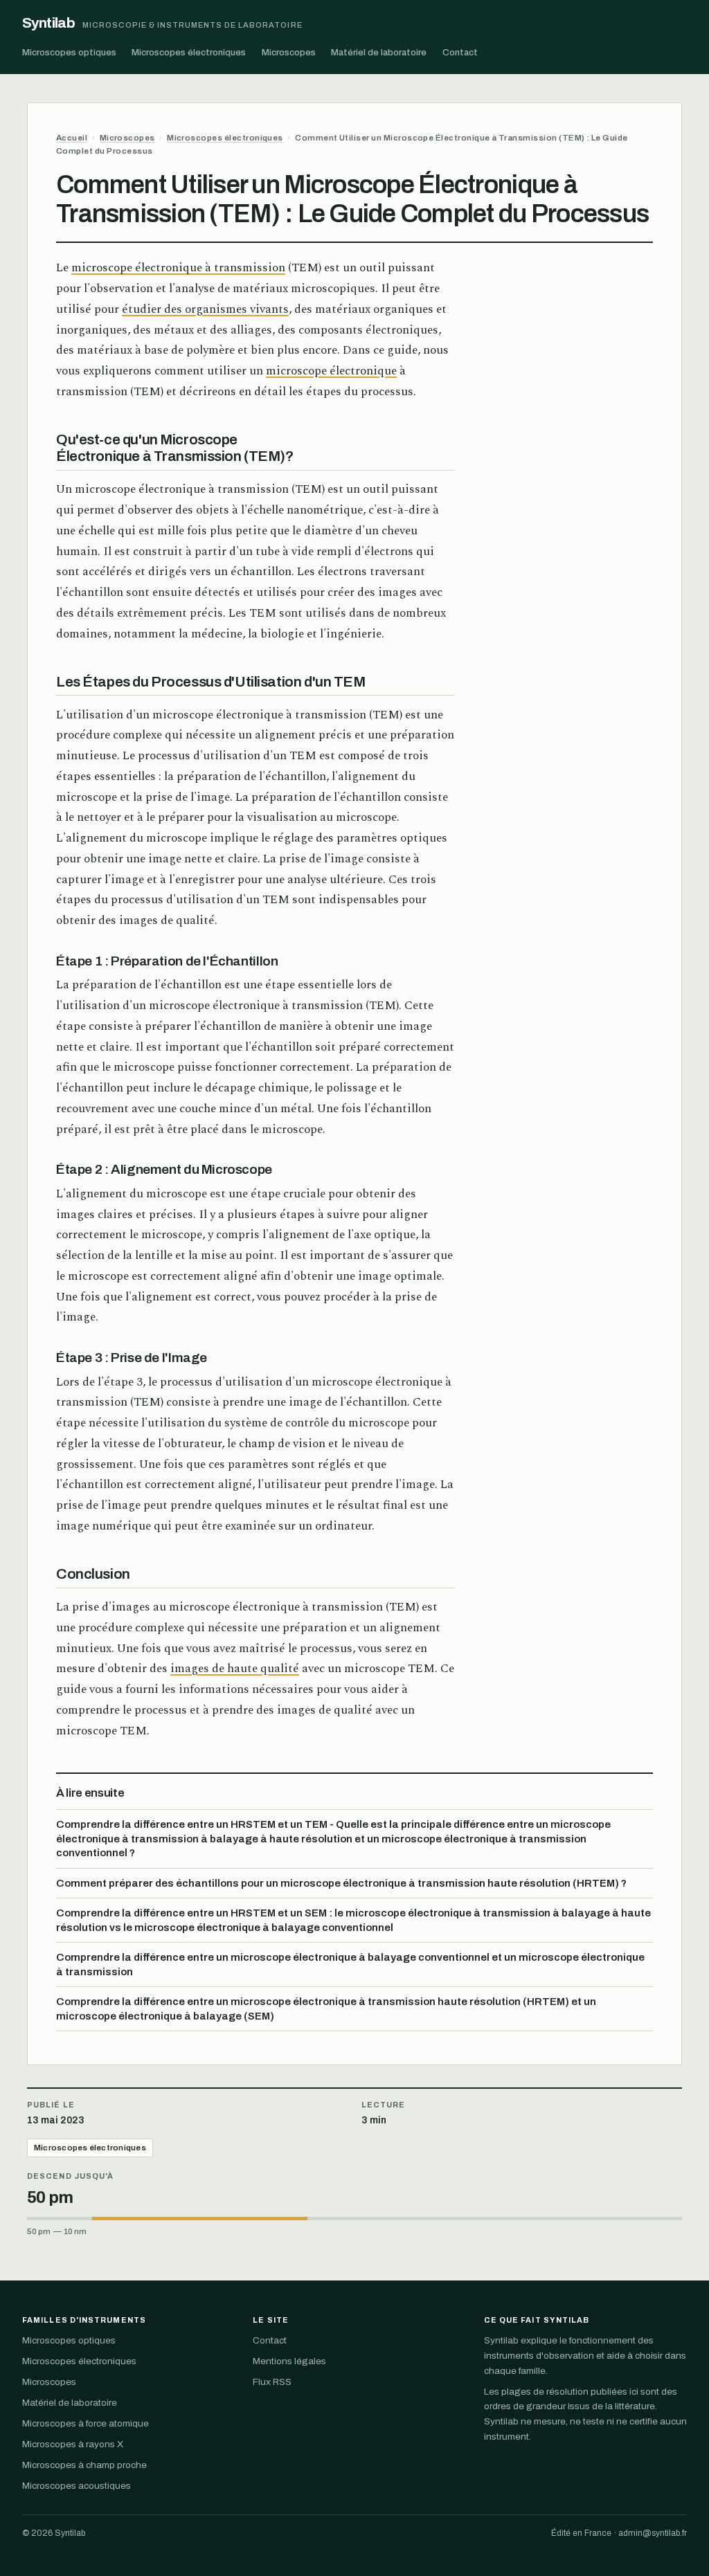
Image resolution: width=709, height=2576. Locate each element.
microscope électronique (331, 371)
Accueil (72, 138)
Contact (460, 52)
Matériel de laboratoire (379, 52)
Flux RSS (272, 2382)
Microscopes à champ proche (84, 2465)
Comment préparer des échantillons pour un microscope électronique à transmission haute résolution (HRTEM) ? (341, 1883)
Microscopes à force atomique (86, 2423)
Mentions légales (289, 2361)
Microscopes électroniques (189, 52)
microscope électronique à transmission (178, 268)
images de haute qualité (235, 1669)
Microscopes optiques (69, 52)
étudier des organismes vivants (205, 309)
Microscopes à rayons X (73, 2444)
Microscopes (289, 52)
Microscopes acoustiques (77, 2486)
